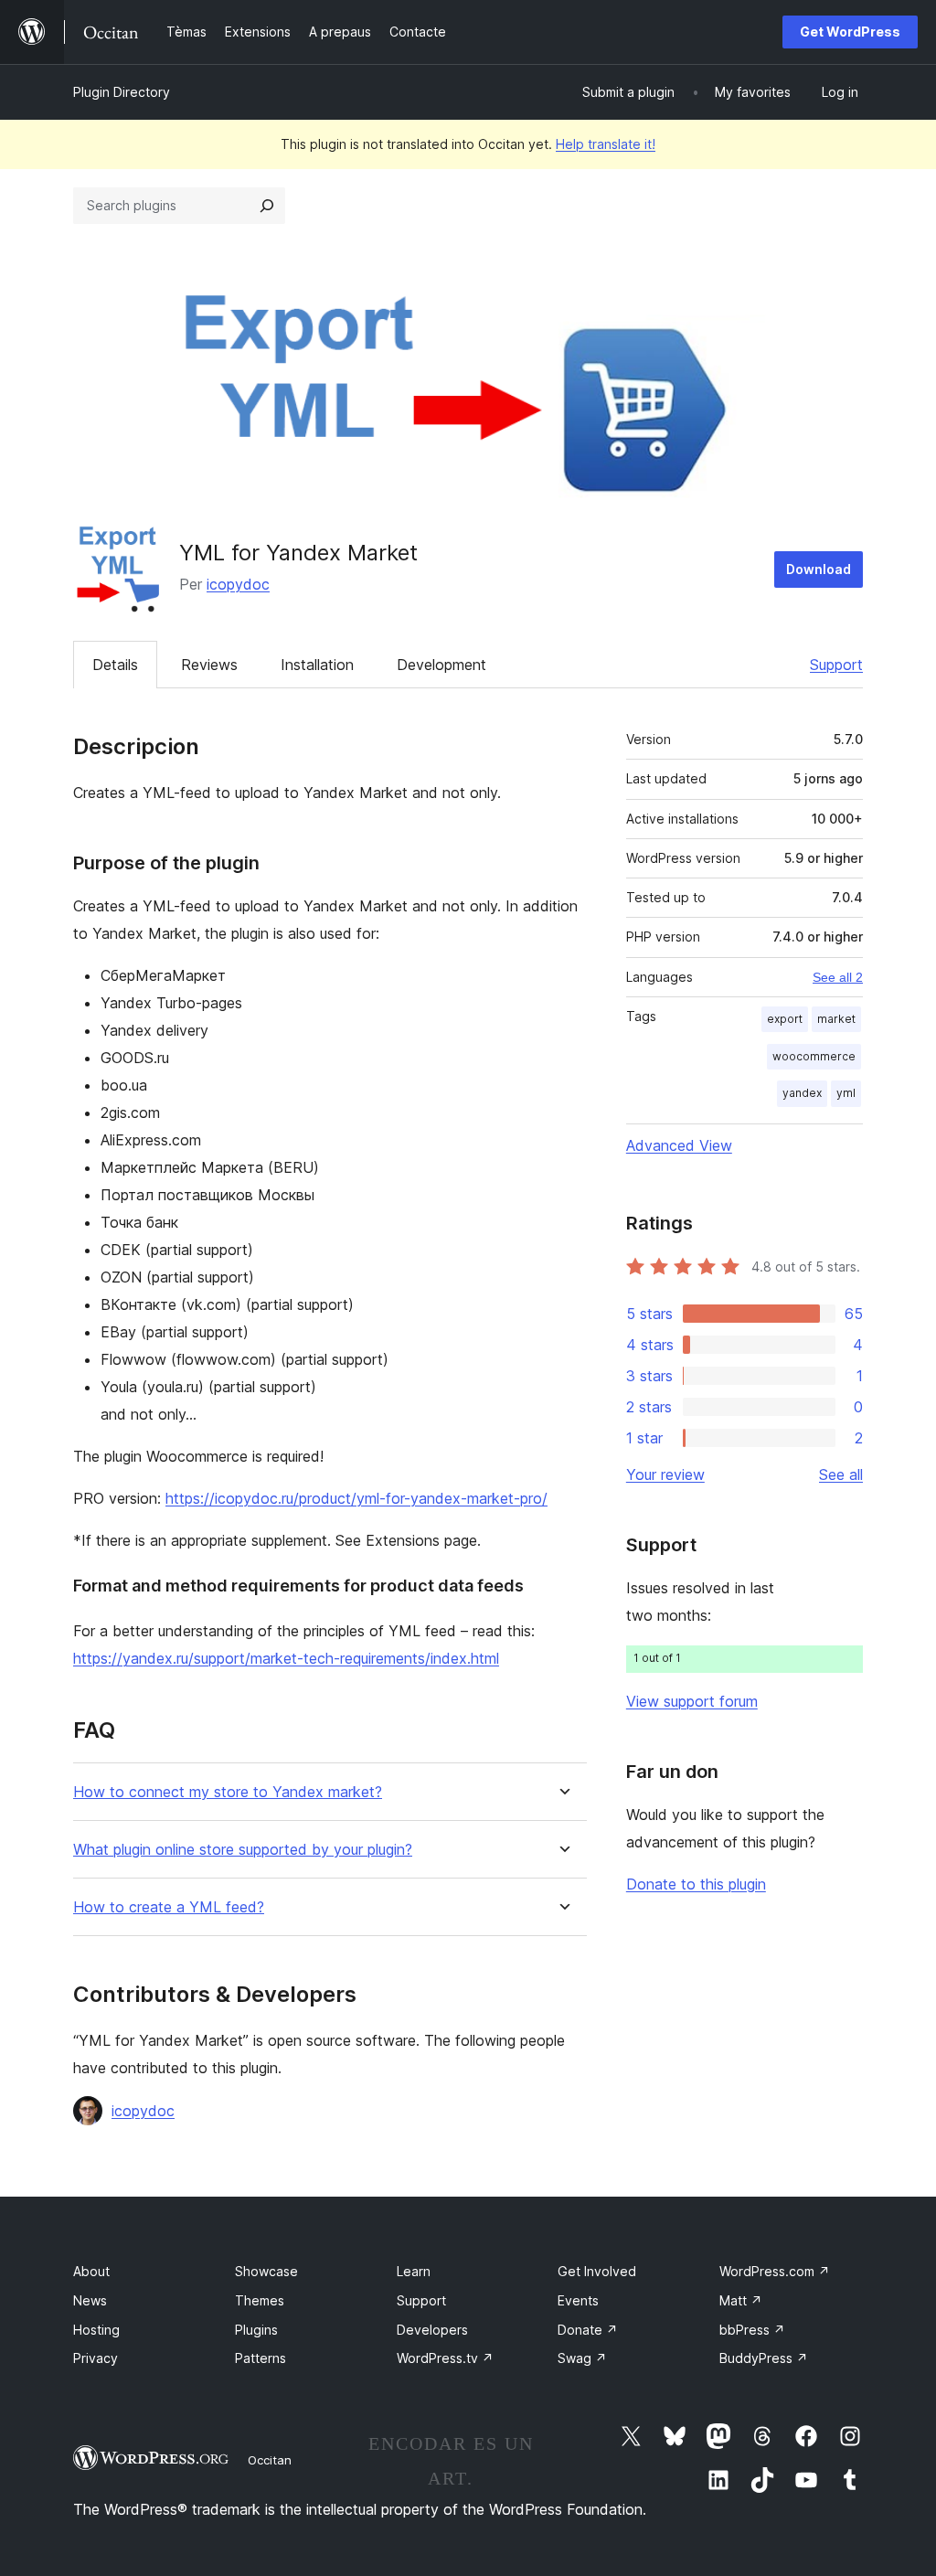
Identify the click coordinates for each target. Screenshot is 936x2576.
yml (846, 1093)
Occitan (270, 2460)
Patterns (261, 2358)
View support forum (692, 1701)
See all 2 (838, 977)
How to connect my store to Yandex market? (228, 1792)
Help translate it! (606, 144)
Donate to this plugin (696, 1884)
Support (836, 665)
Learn (414, 2271)
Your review (665, 1474)
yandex (802, 1093)
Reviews (209, 665)
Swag (582, 2358)
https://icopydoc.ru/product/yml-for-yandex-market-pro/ (356, 1498)
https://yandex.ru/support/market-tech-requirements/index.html (286, 1658)
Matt (741, 2300)
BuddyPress (764, 2358)
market (836, 1019)
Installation (317, 665)
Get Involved (597, 2271)
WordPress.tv (445, 2358)
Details (115, 665)
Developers (432, 2330)
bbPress (752, 2330)
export (785, 1019)
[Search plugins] (267, 206)
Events (578, 2300)
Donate (588, 2330)
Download (819, 569)
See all (841, 1474)
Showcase (266, 2271)
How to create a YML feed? (169, 1907)
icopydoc (238, 584)
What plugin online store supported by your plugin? (243, 1850)
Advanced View (679, 1145)
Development (441, 665)
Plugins (256, 2330)
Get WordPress (850, 32)
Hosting (96, 2330)
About (91, 2271)
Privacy (96, 2358)
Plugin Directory (122, 92)
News (90, 2300)
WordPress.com (775, 2271)
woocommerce (814, 1056)
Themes (260, 2300)
